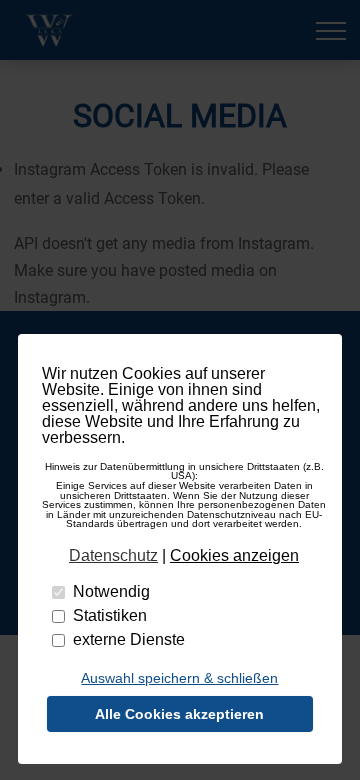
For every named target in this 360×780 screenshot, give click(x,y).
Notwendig (111, 591)
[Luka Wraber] (50, 30)
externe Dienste (129, 639)
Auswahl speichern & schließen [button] (179, 678)
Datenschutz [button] (113, 556)
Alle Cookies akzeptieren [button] (179, 714)
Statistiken (110, 615)
